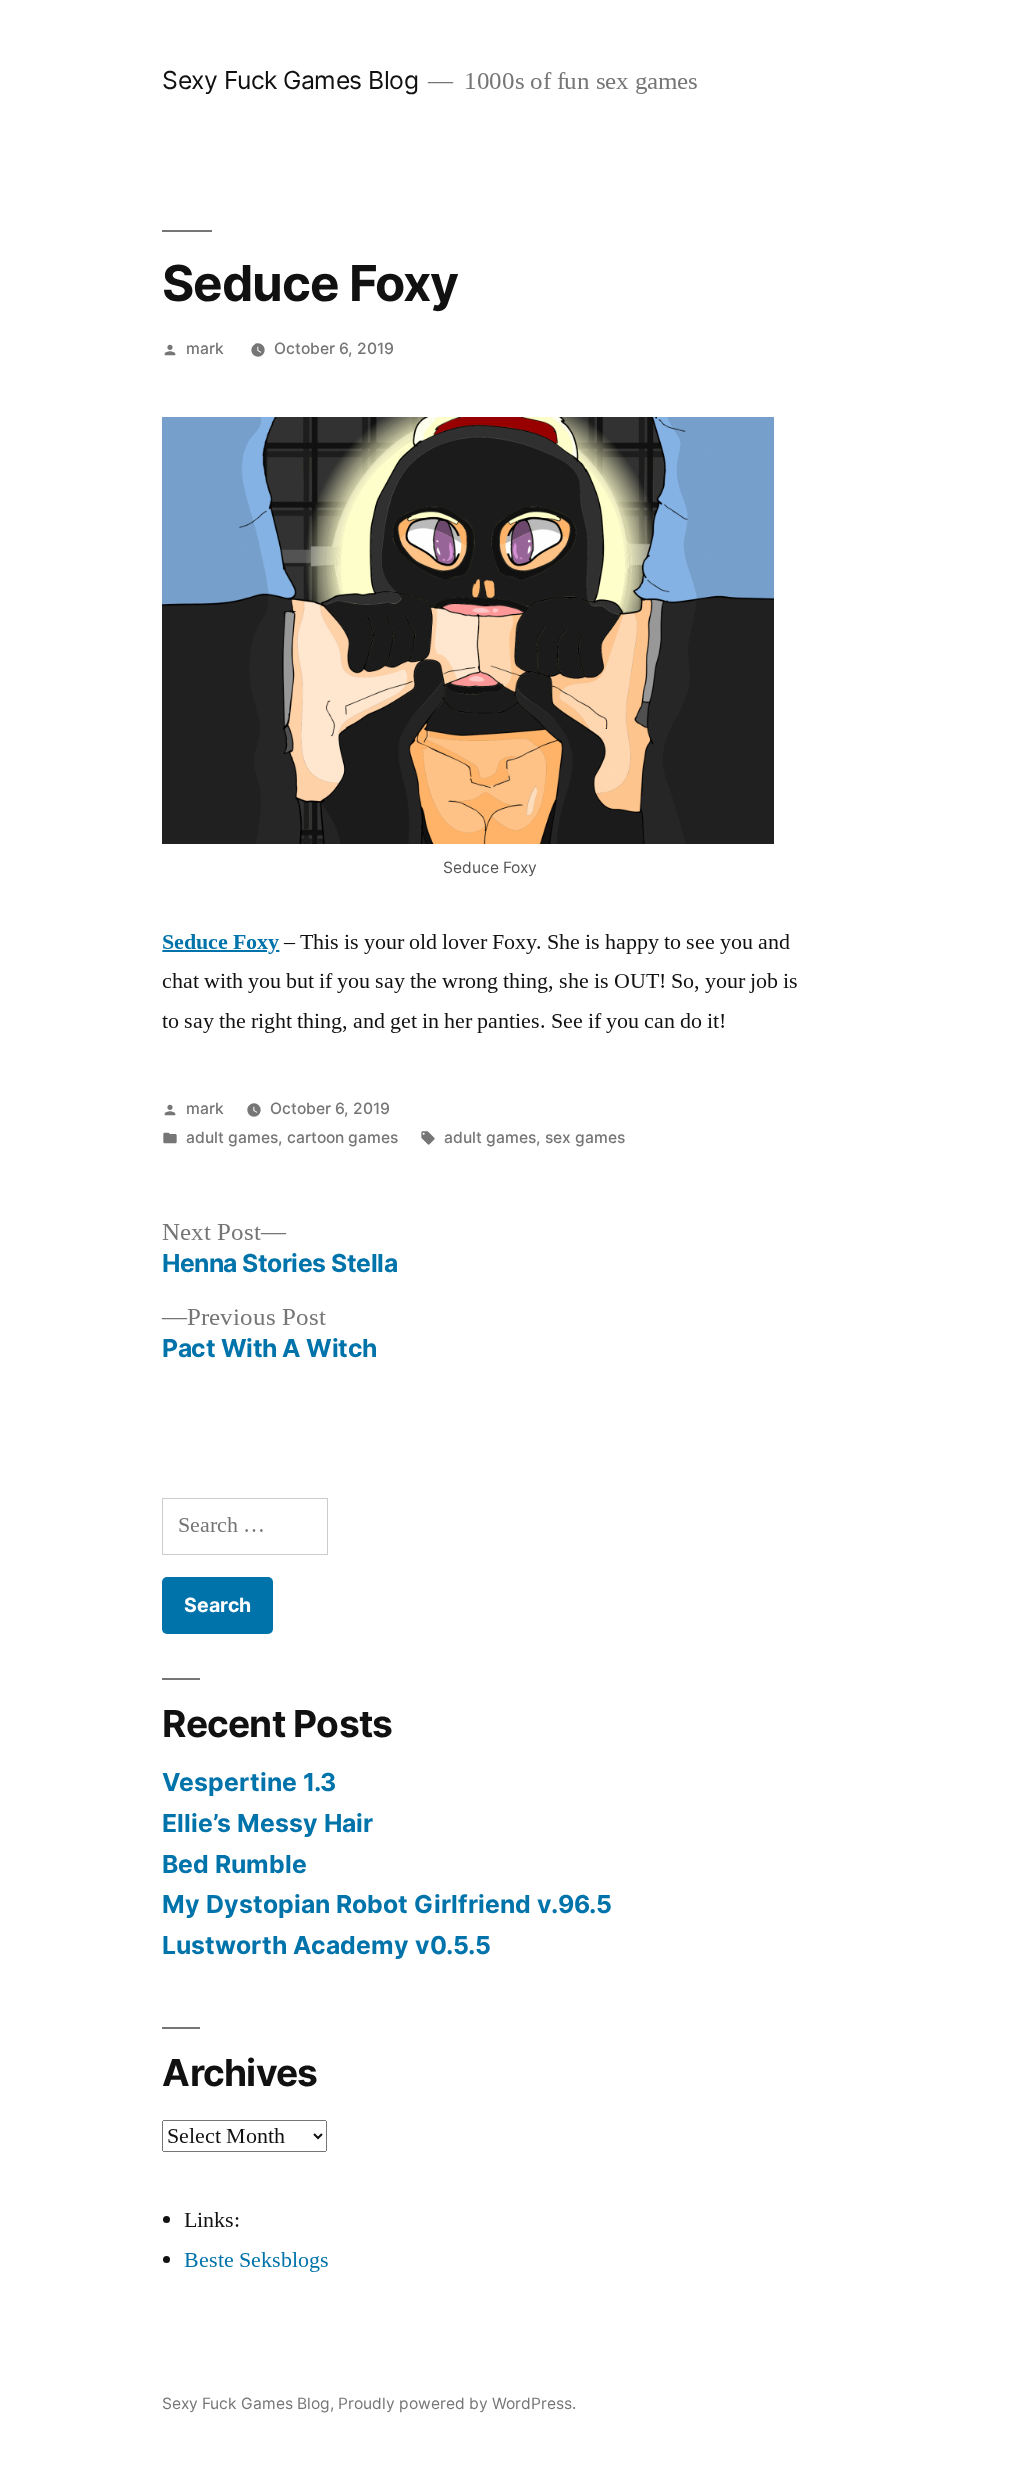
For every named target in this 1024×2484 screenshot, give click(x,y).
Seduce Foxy (220, 942)
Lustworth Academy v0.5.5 (326, 1945)
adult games (232, 1137)
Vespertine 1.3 (249, 1782)
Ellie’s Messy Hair (267, 1823)
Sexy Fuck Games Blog (290, 80)
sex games (585, 1137)
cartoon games (342, 1137)
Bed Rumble (234, 1864)
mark (205, 348)
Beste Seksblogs (256, 2260)
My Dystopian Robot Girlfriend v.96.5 (387, 1904)
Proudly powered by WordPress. (457, 2403)
